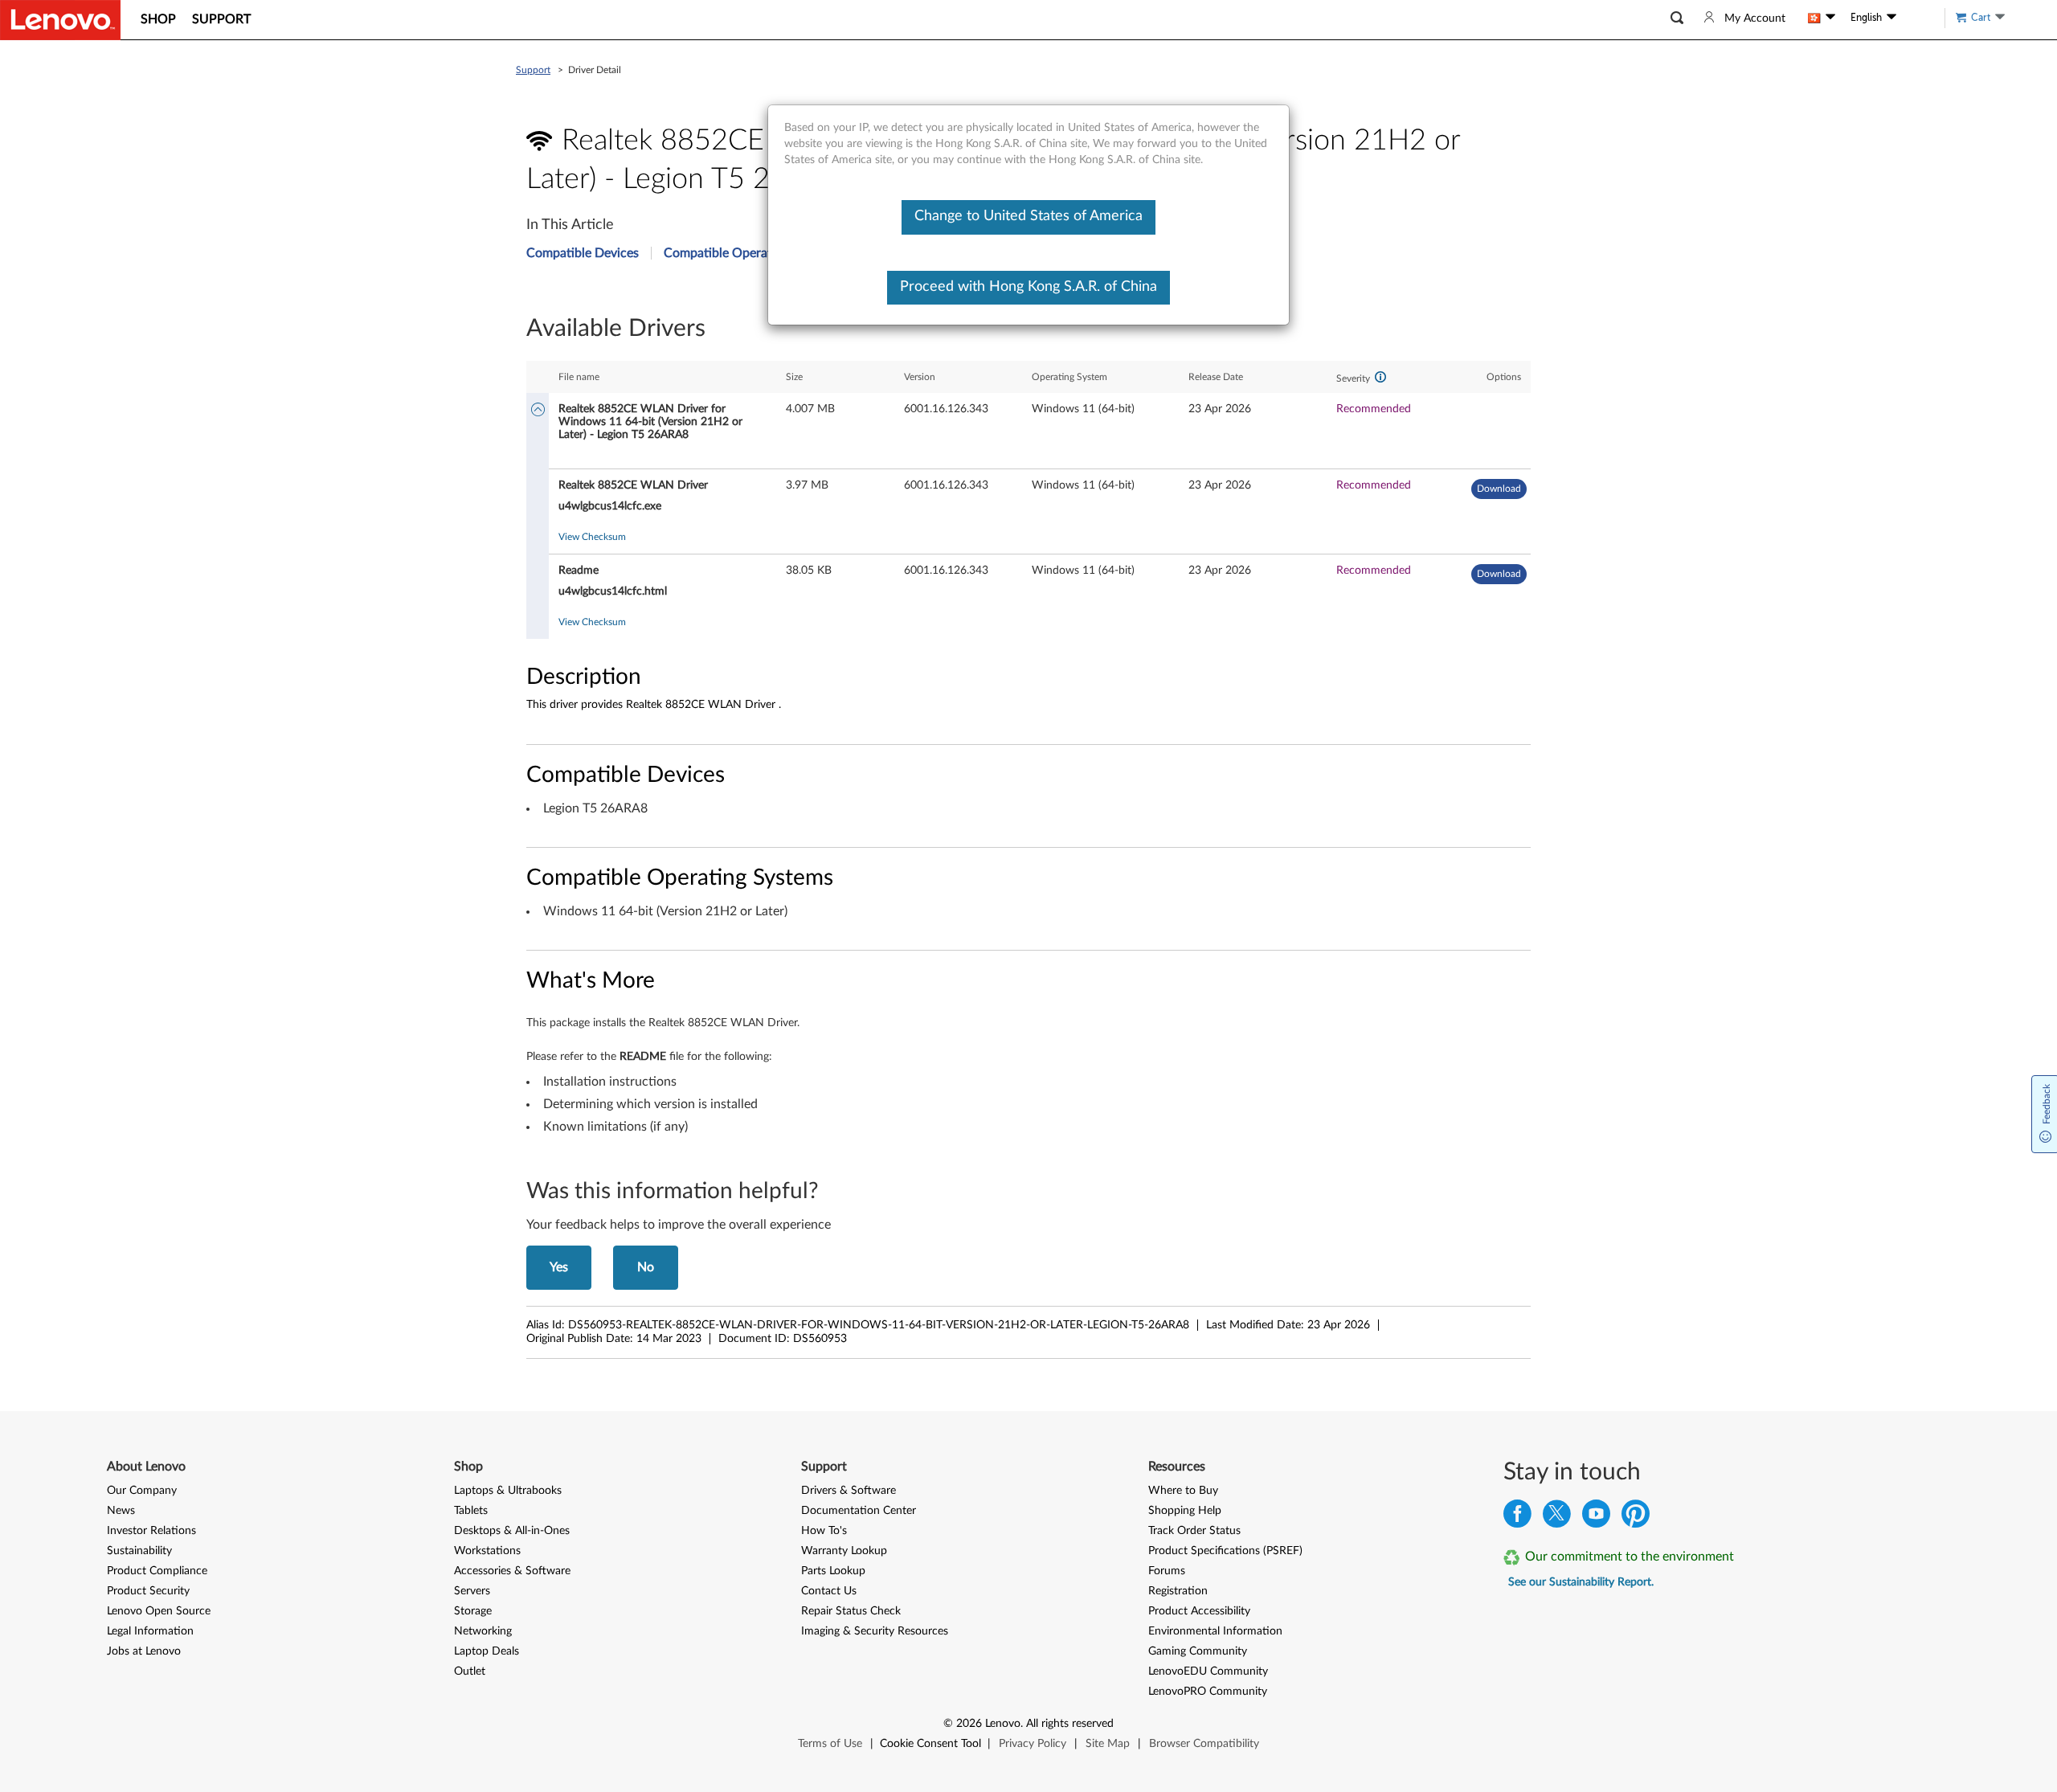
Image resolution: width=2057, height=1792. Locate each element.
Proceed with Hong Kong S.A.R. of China (1028, 287)
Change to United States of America (1028, 216)
